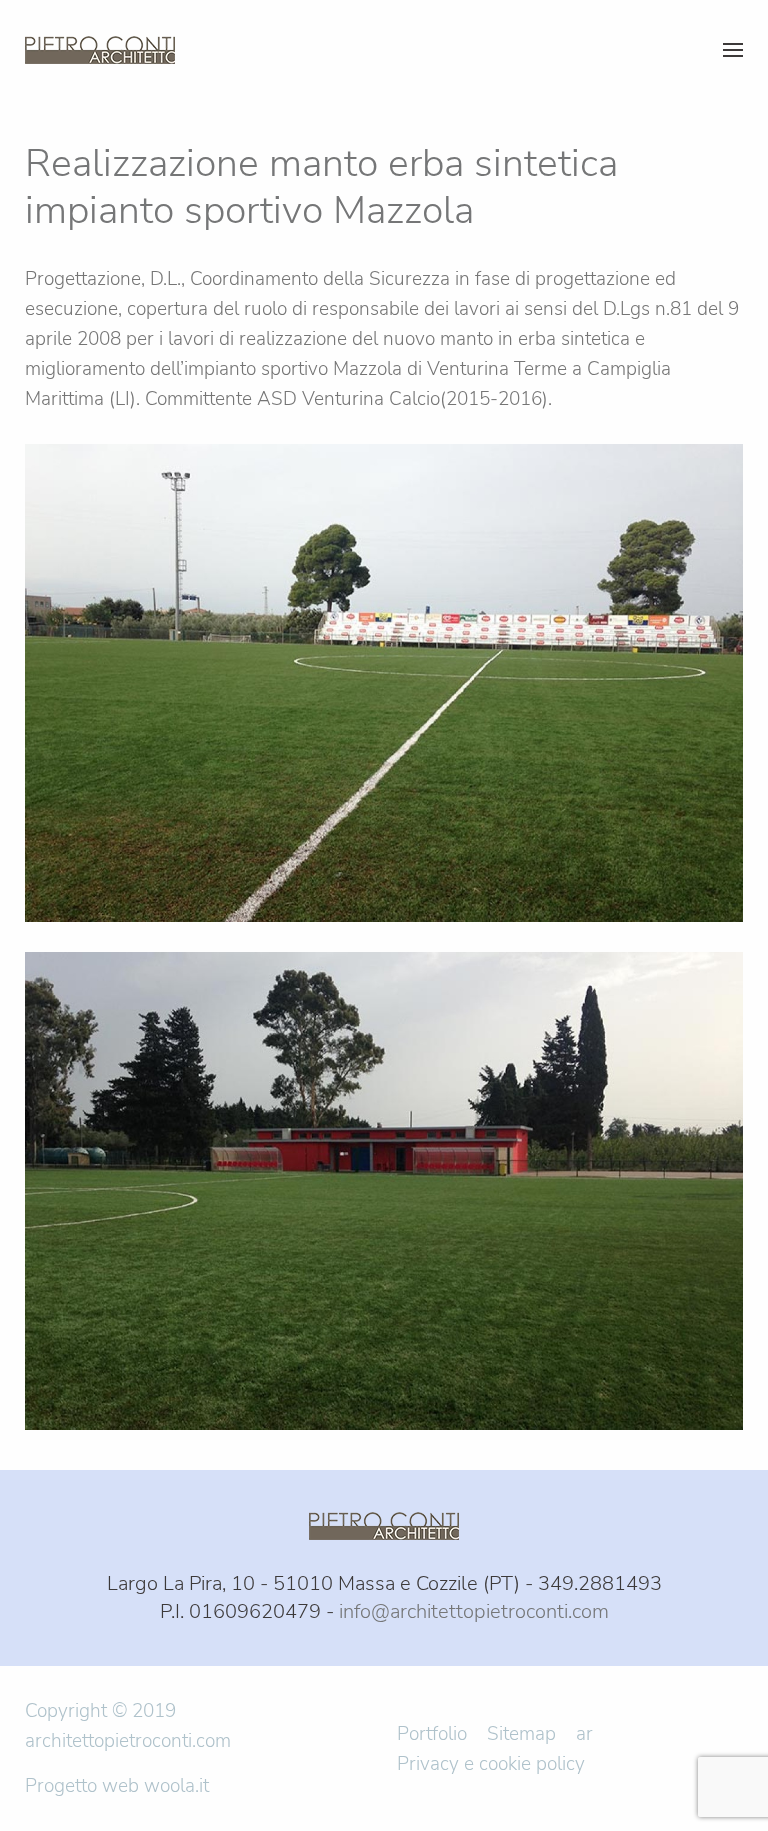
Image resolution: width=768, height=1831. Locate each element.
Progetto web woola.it (117, 1786)
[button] (733, 50)
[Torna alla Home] (104, 50)
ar (584, 1734)
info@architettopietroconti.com (474, 1611)
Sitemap (521, 1734)
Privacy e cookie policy (491, 1764)
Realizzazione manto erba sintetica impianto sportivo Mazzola (321, 186)
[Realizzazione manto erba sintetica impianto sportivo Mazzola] (384, 682)
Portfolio (432, 1734)
